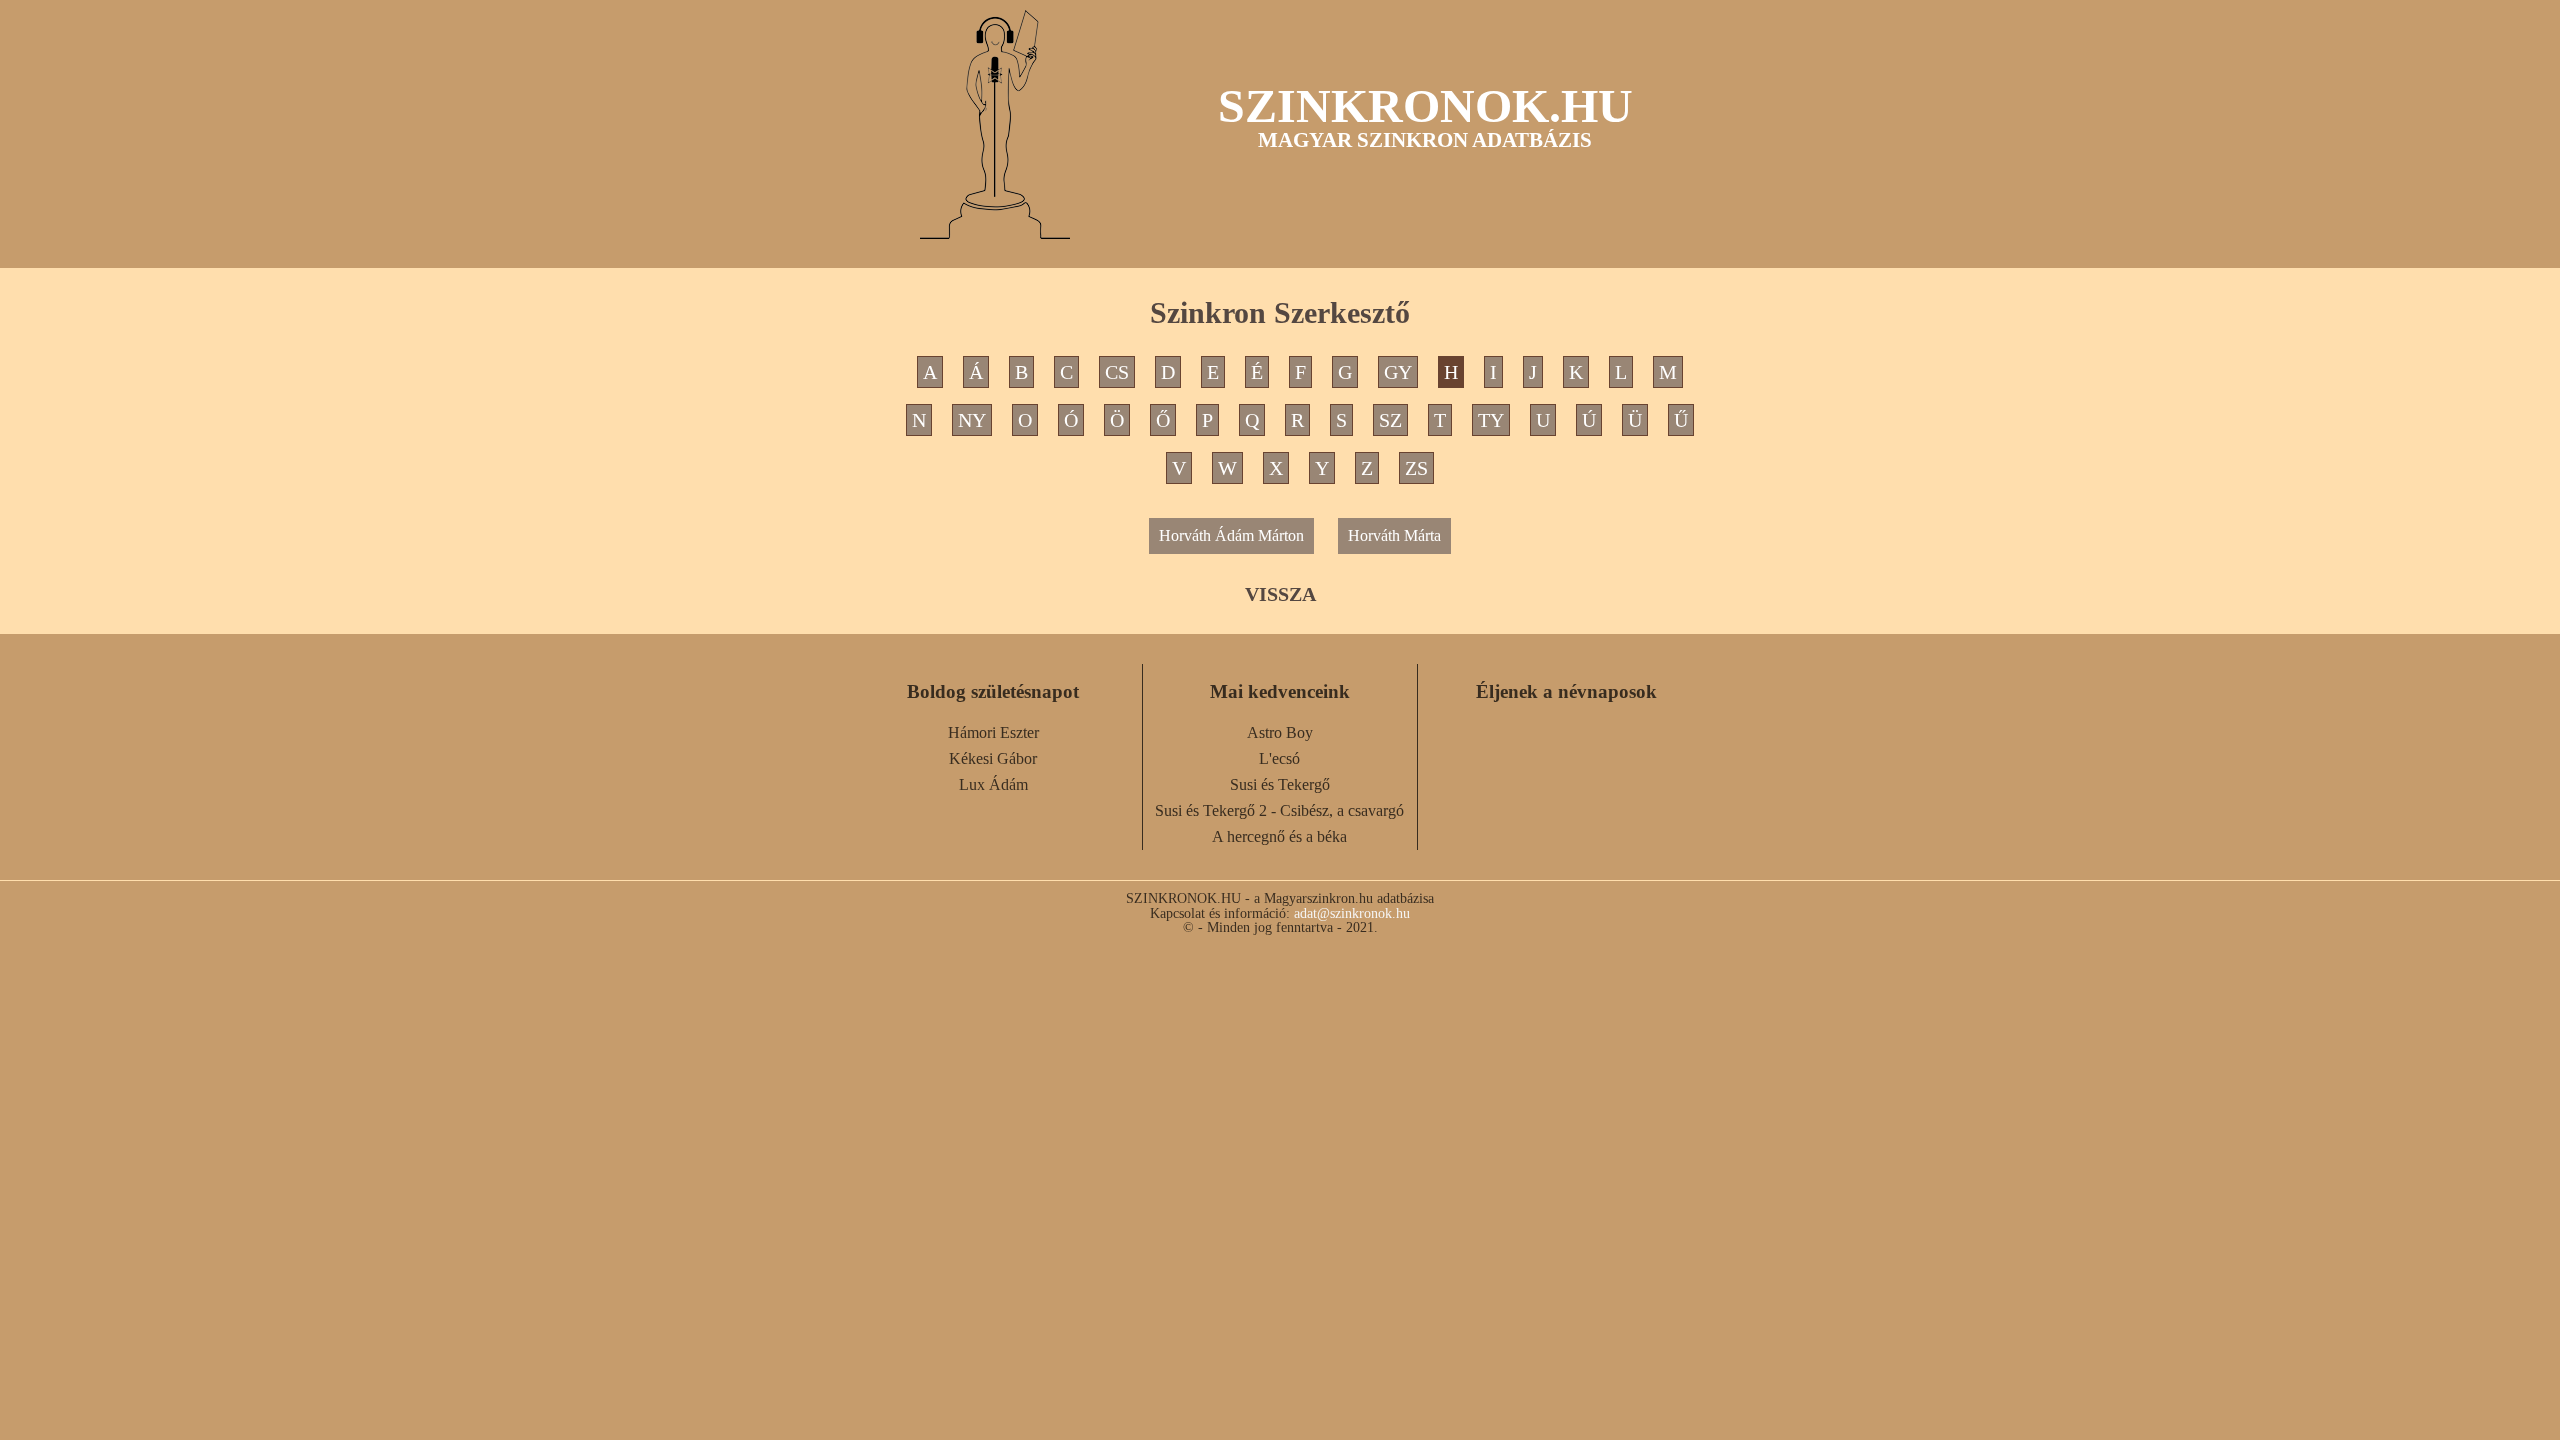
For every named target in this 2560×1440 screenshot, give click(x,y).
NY (972, 420)
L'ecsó (1279, 758)
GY (1398, 372)
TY (1491, 420)
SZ (1390, 420)
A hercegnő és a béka (1279, 836)
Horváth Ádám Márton (1231, 535)
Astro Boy (1280, 732)
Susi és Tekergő (1280, 784)
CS (1117, 372)
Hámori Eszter (993, 732)
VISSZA (1280, 594)
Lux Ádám (993, 784)
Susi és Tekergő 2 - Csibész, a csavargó (1279, 810)
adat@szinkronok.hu (1352, 913)
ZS (1416, 468)
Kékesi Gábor (993, 758)
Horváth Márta (1394, 535)
